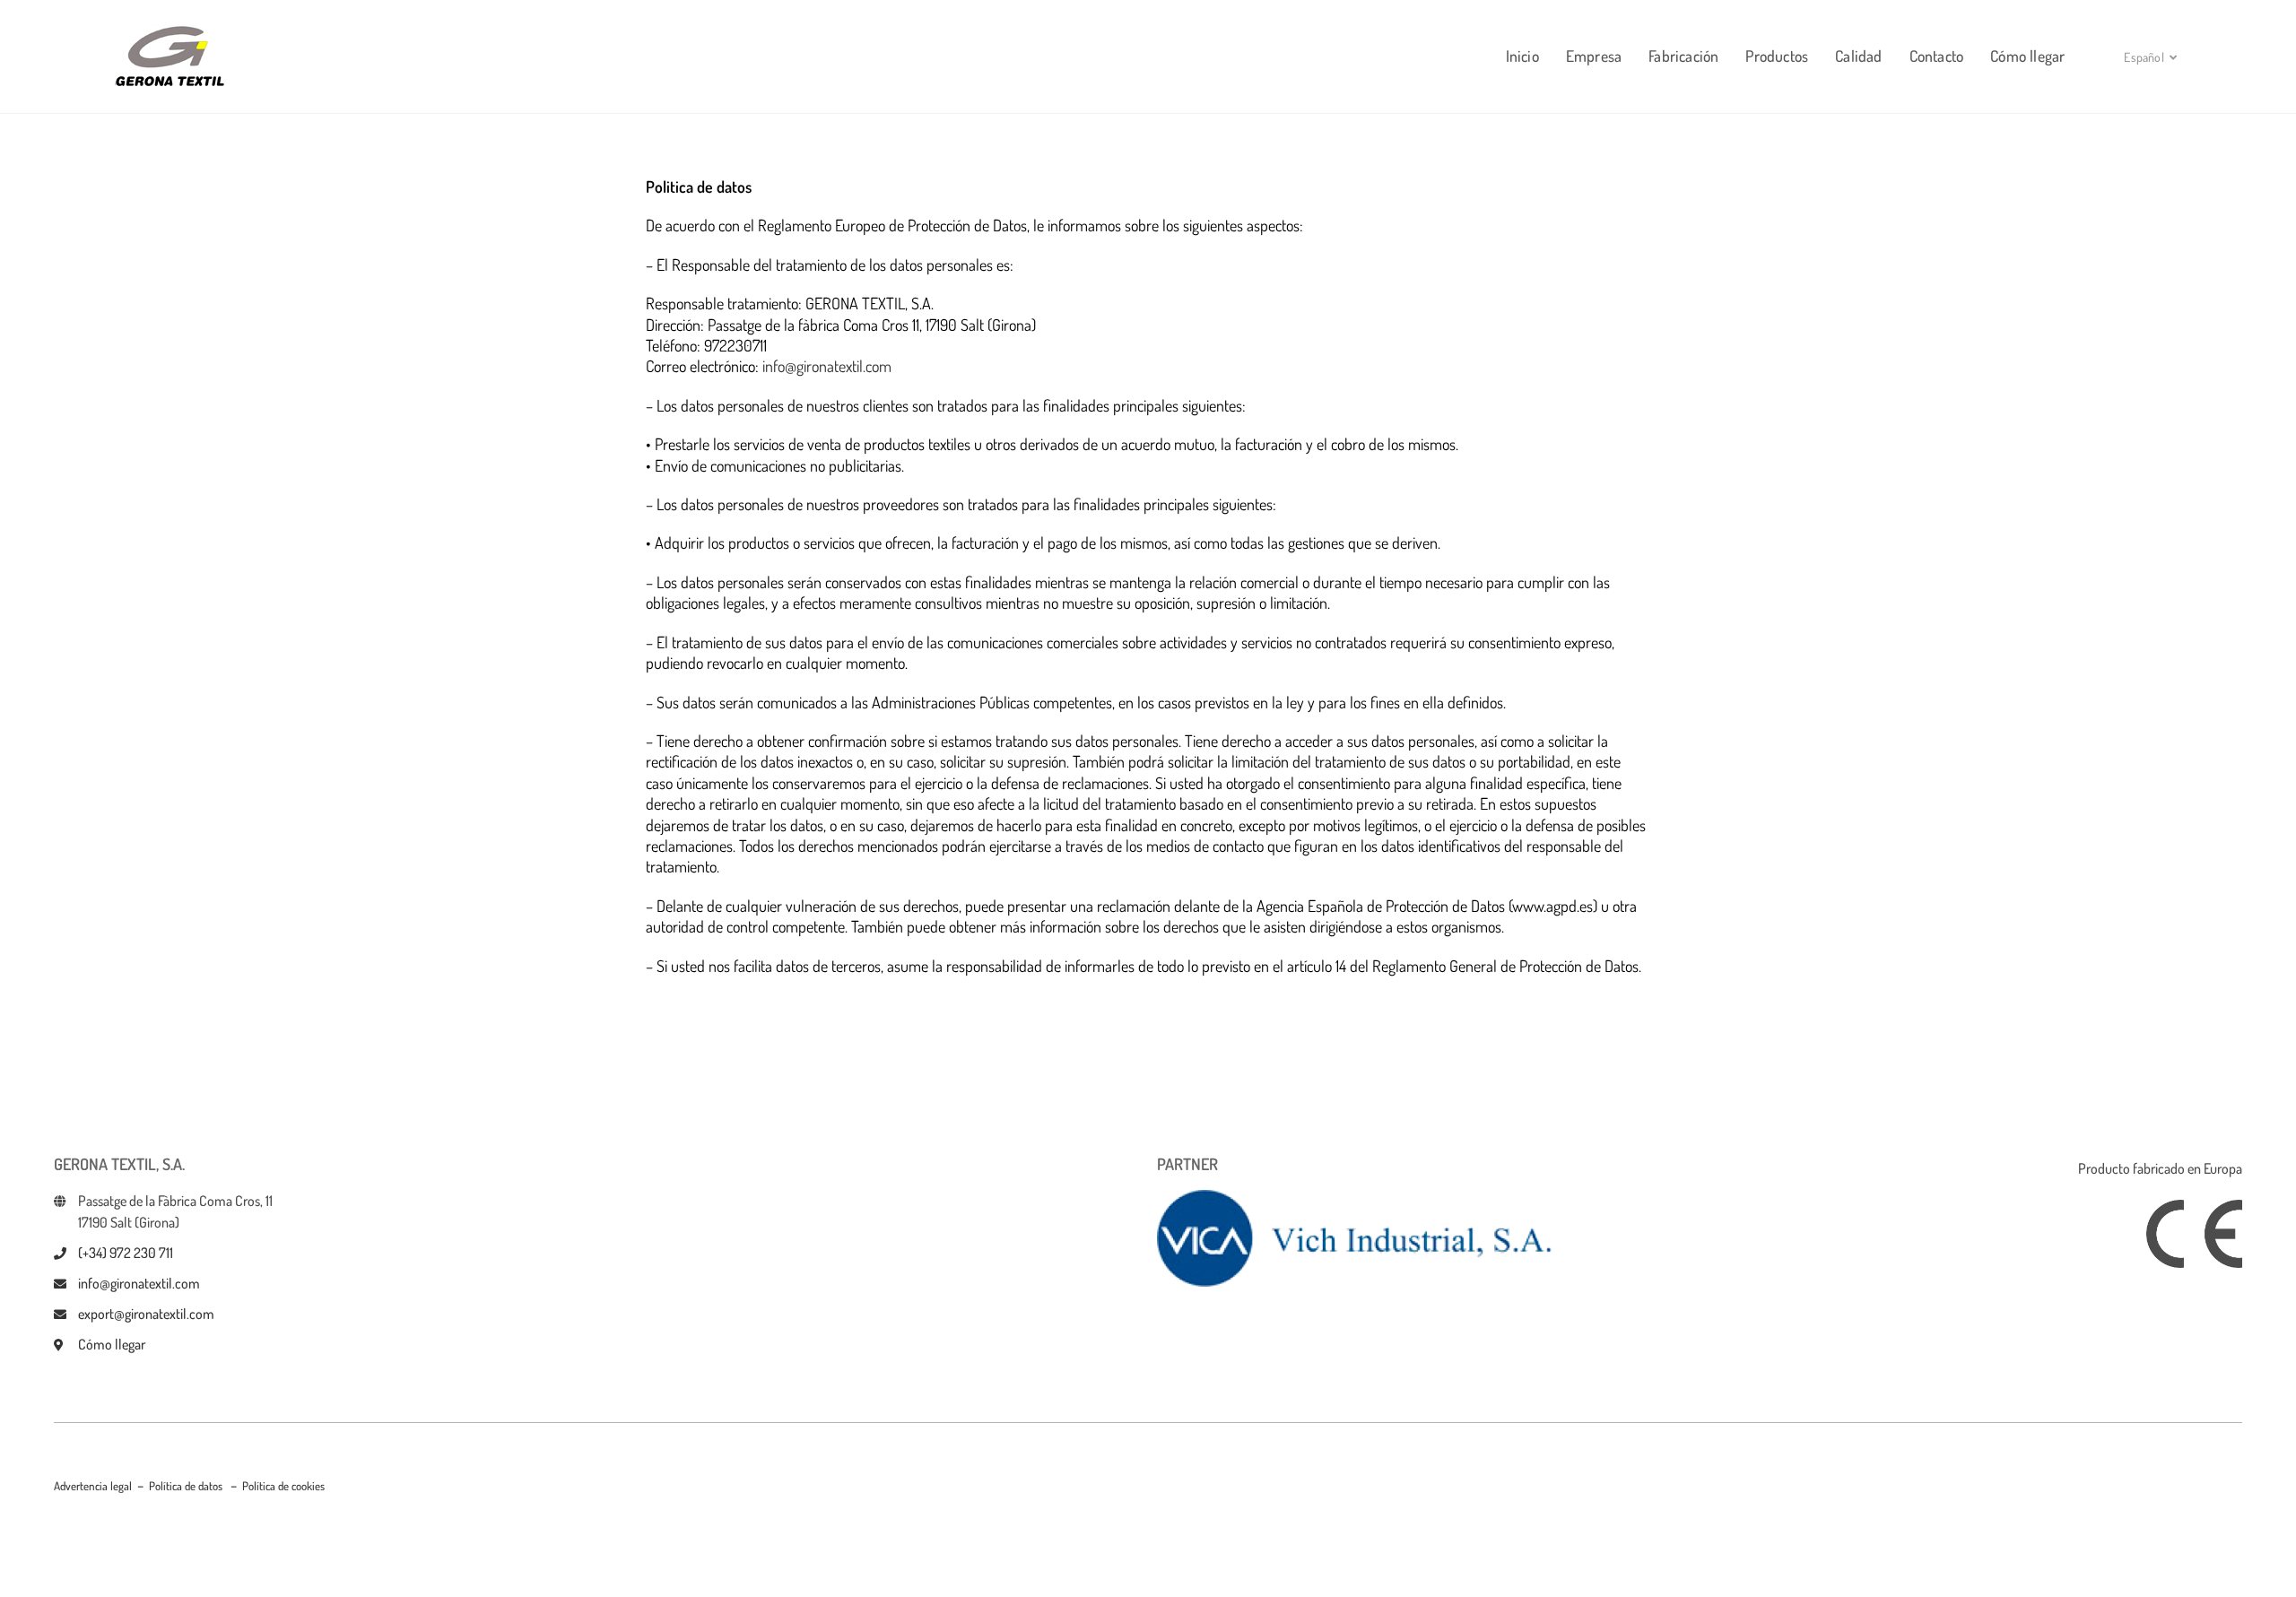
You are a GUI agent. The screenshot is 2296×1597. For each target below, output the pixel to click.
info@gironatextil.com (827, 366)
